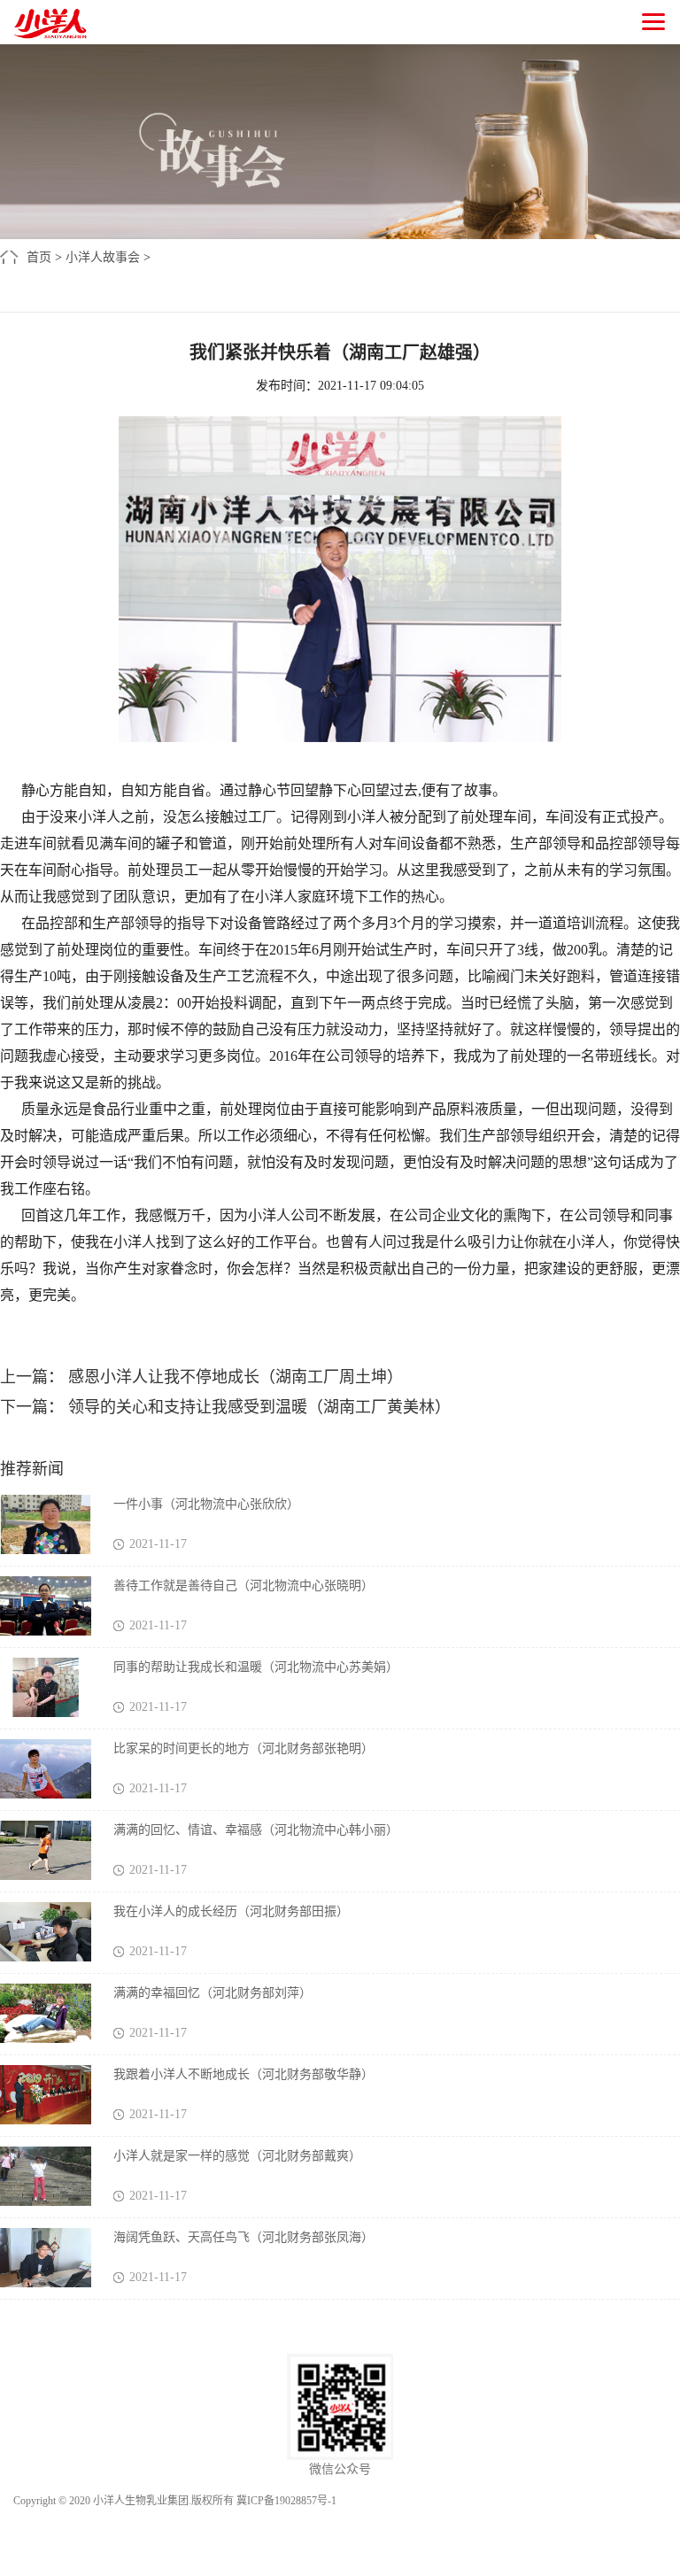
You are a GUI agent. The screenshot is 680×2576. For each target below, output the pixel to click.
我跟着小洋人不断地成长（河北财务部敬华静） (243, 2074)
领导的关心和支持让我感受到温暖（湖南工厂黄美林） (257, 1407)
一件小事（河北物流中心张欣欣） (206, 1504)
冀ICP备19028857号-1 (286, 2501)
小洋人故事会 (103, 257)
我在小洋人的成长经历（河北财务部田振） (231, 1911)
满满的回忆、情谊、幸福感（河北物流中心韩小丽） (256, 1830)
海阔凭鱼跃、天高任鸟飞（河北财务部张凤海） (243, 2237)
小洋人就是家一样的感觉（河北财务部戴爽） (237, 2156)
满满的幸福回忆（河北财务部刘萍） (212, 1993)
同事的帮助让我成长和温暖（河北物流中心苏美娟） (256, 1667)
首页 (39, 257)
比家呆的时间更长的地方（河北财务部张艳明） (243, 1748)
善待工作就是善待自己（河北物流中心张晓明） (243, 1586)
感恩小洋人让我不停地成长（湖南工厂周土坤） (233, 1377)
